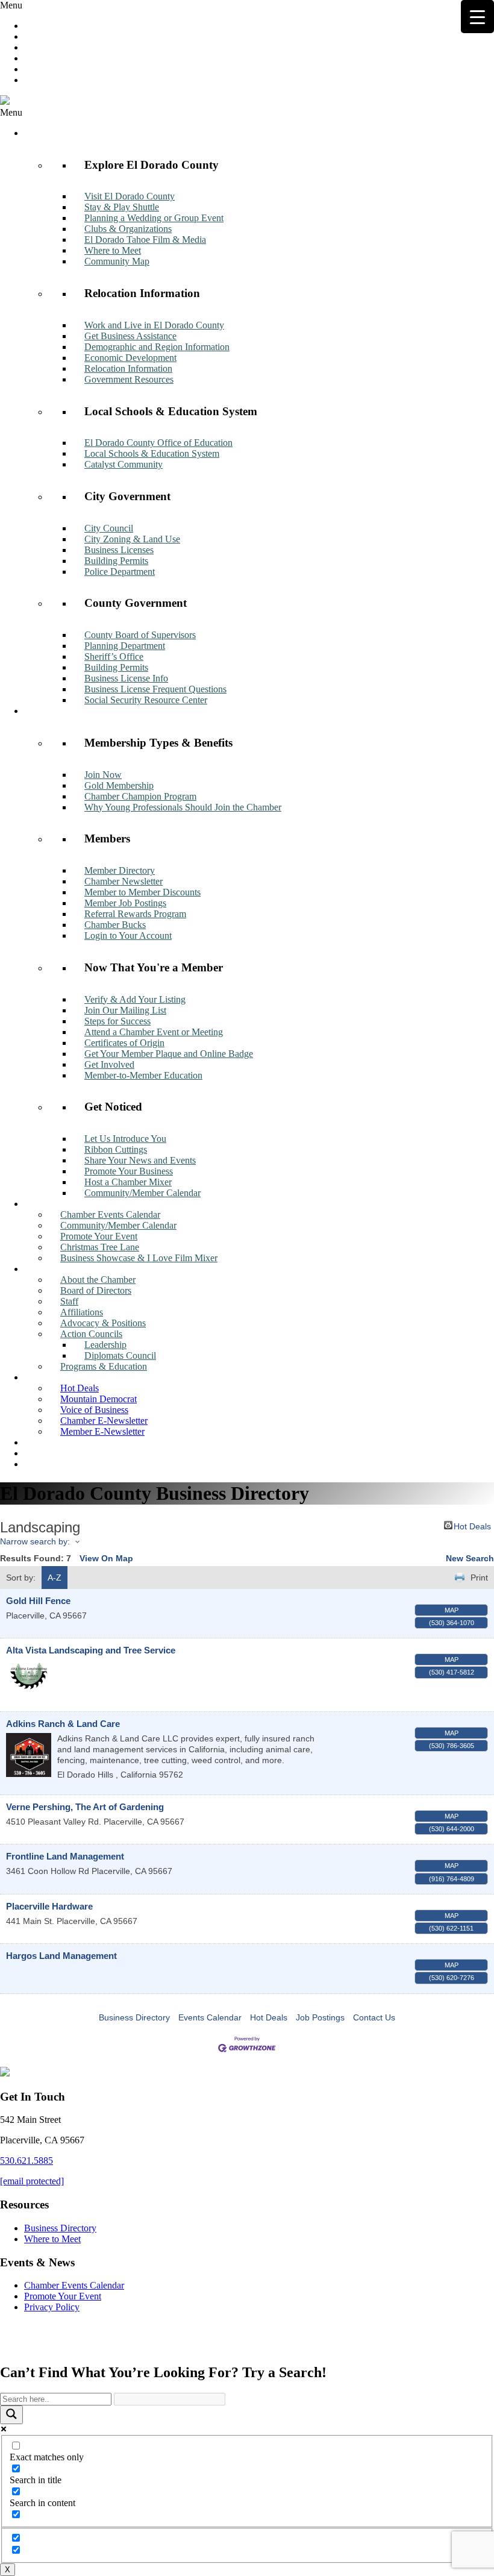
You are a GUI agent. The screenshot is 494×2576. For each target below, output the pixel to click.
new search (470, 1558)
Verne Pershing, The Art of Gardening (85, 1807)
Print (479, 1578)
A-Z (55, 1578)
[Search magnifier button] (11, 2415)
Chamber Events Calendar (74, 2285)
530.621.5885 (27, 2161)
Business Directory (134, 2017)
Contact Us (374, 2017)
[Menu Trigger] (477, 17)
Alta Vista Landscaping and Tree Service (91, 1650)
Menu (11, 5)
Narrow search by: (35, 1541)
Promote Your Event (63, 2296)
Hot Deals (472, 1525)
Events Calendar (210, 2017)
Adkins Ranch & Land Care (63, 1724)
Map (452, 1610)
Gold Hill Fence (38, 1601)
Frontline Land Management (65, 1856)
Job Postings (320, 2017)
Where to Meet (52, 2239)
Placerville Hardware (49, 1906)
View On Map (106, 1558)
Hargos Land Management (61, 1956)
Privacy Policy (52, 2307)
